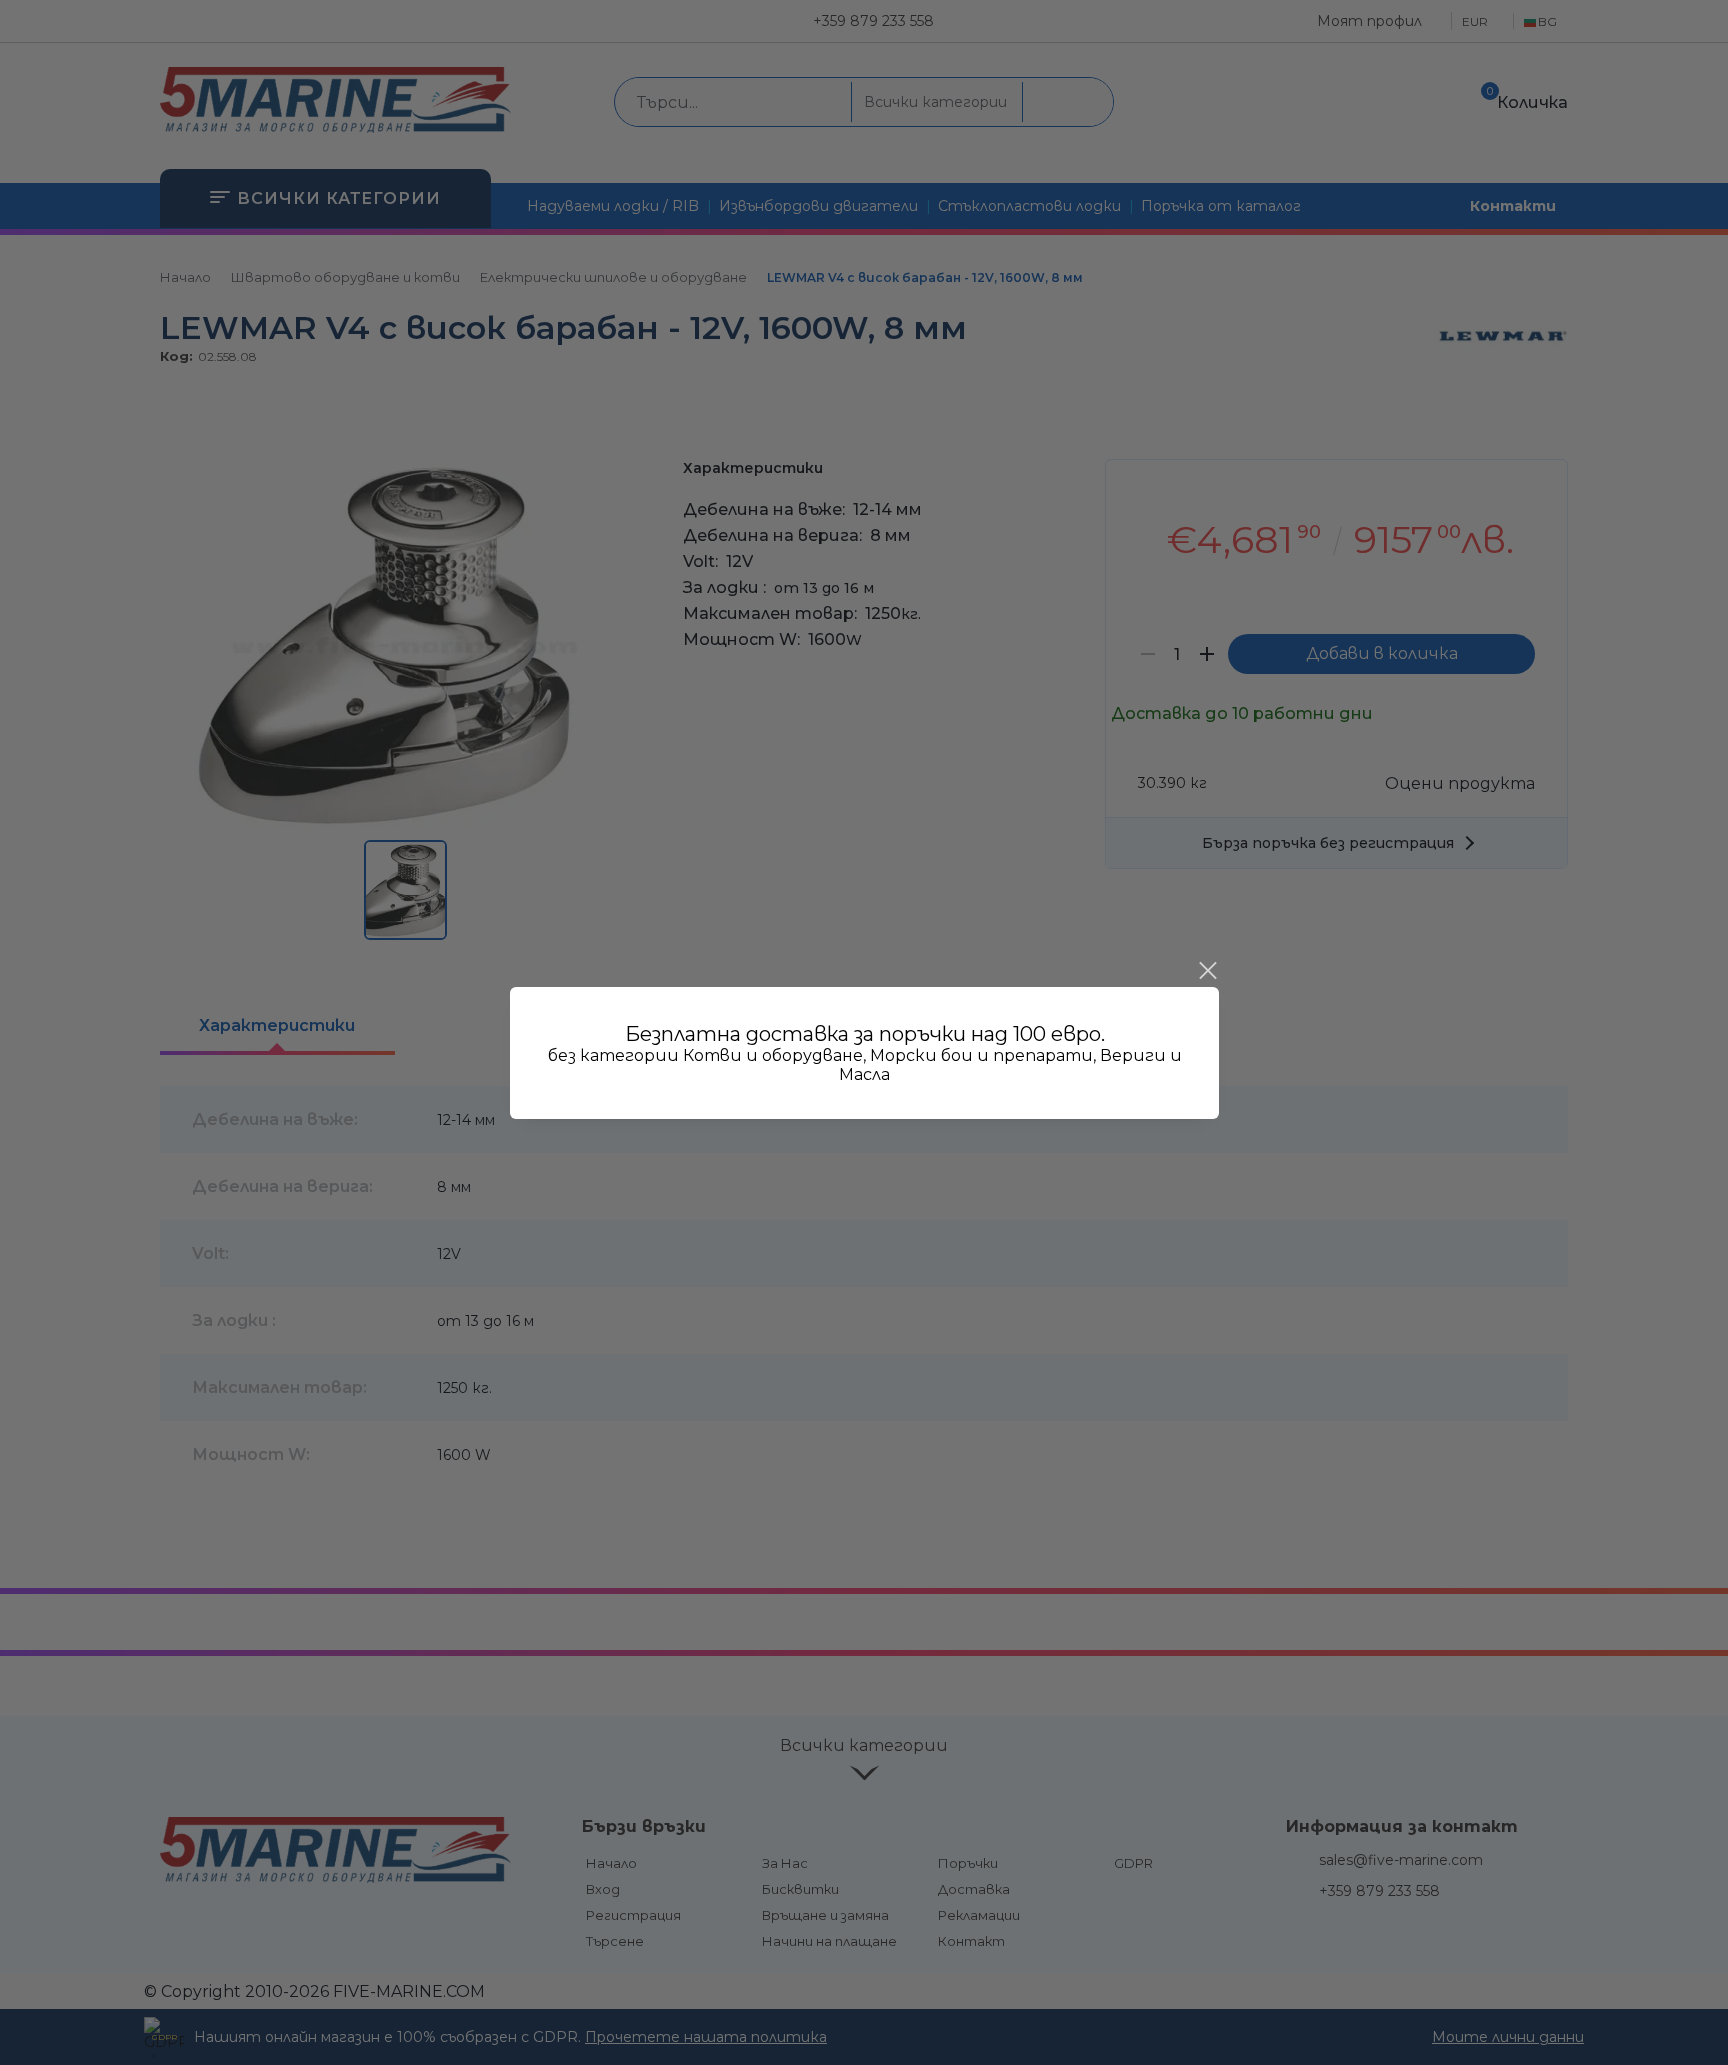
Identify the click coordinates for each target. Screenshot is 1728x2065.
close (1207, 971)
